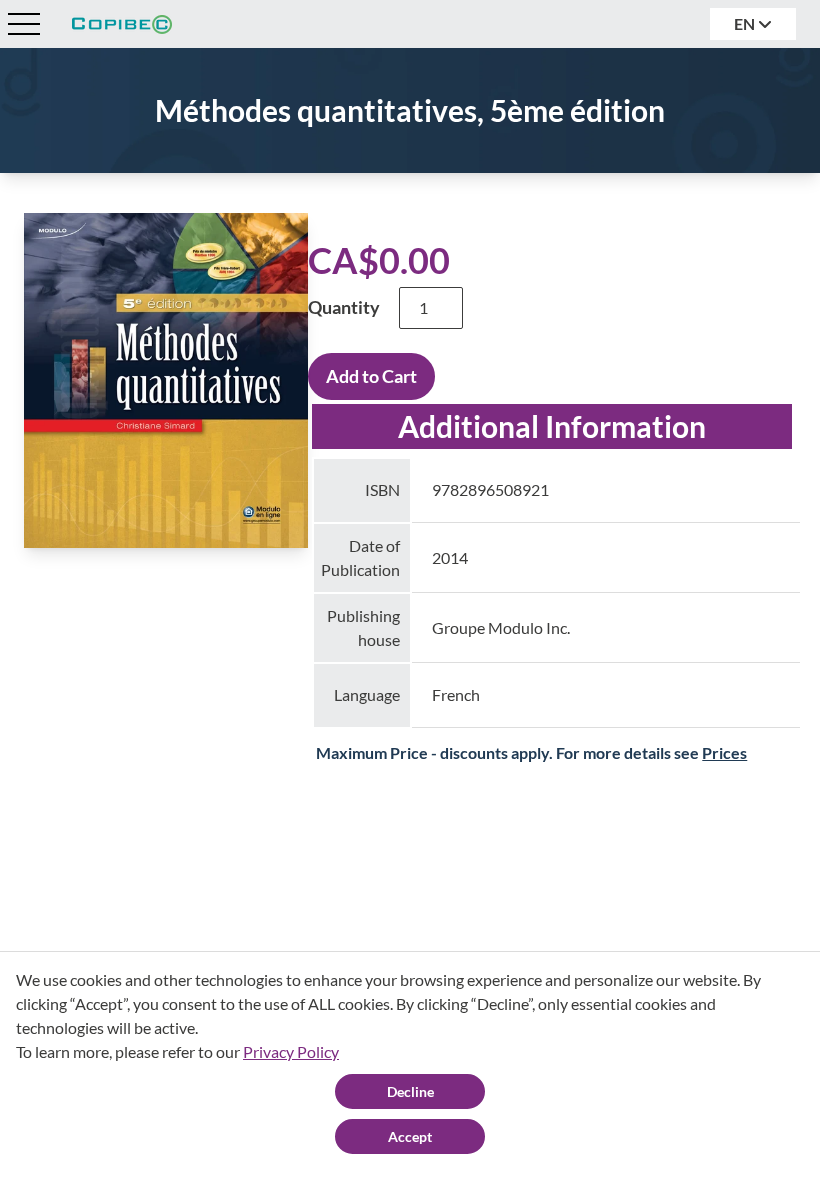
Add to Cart (371, 376)
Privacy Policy (291, 1051)
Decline (410, 1091)
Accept (410, 1136)
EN (746, 23)
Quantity (344, 307)
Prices (724, 752)
